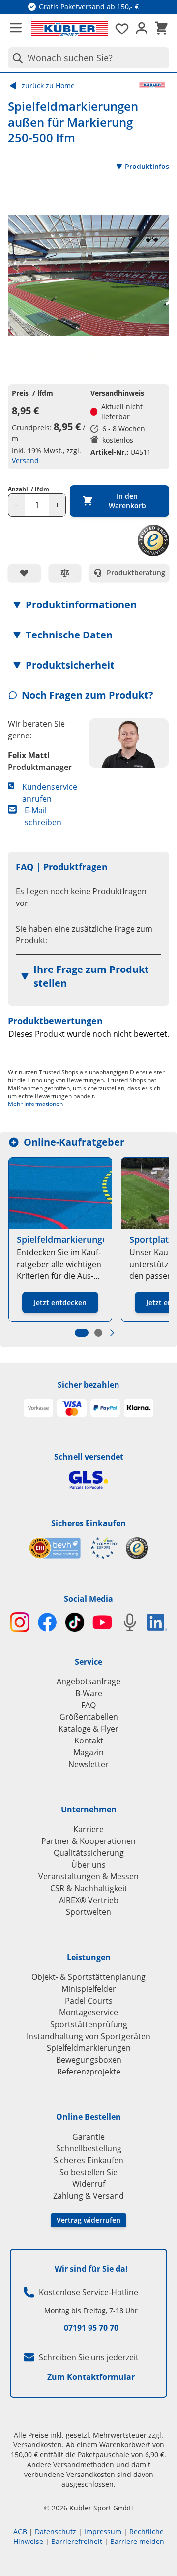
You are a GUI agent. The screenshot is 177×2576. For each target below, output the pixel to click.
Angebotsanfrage (88, 1681)
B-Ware (89, 1693)
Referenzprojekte (89, 2072)
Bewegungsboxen (89, 2060)
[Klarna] (139, 1408)
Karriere (88, 1829)
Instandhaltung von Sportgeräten (88, 2036)
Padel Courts (89, 2001)
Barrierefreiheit (77, 2541)
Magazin (88, 1752)
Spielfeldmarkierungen (89, 2048)
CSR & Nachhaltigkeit (89, 1888)
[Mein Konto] (142, 29)
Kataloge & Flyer (88, 1729)
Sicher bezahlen (88, 1385)
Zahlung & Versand (88, 2196)
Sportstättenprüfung (89, 2024)
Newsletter (88, 1764)
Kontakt (89, 1740)
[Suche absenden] (16, 58)
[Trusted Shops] (137, 1548)
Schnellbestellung (89, 2148)
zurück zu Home (48, 85)
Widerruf (89, 2184)
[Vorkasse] (38, 1408)
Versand (25, 460)
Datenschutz (56, 2531)
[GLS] (88, 1480)
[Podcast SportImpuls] (130, 1622)
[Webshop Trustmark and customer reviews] (74, 1548)
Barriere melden (137, 2541)
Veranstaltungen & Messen (88, 1876)
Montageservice (88, 2012)
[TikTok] (75, 1622)
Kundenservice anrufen (50, 793)
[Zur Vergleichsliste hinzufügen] (65, 573)
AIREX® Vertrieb (89, 1900)
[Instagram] (20, 1622)
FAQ (88, 1705)
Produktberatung (136, 573)
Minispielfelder (89, 1989)
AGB (20, 2531)
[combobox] (88, 58)
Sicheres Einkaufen (88, 1523)
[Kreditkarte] (72, 1408)
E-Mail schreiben (43, 816)
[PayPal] (105, 1408)
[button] (88, 605)
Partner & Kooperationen (88, 1841)
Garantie (88, 2137)
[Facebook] (47, 1622)
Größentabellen (89, 1717)
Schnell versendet (89, 1457)
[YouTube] (102, 1622)
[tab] (82, 1333)
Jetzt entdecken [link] (60, 1302)
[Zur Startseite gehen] (70, 29)
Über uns (88, 1865)
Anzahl (29, 489)
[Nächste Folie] (112, 1333)
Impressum (103, 2531)
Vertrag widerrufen (88, 2220)
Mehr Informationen (35, 1104)
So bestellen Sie (88, 2172)
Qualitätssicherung (89, 1853)
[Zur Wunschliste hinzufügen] (24, 573)
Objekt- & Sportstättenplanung (88, 1977)
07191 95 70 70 (91, 2328)
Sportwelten (88, 1912)
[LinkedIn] (157, 1622)
